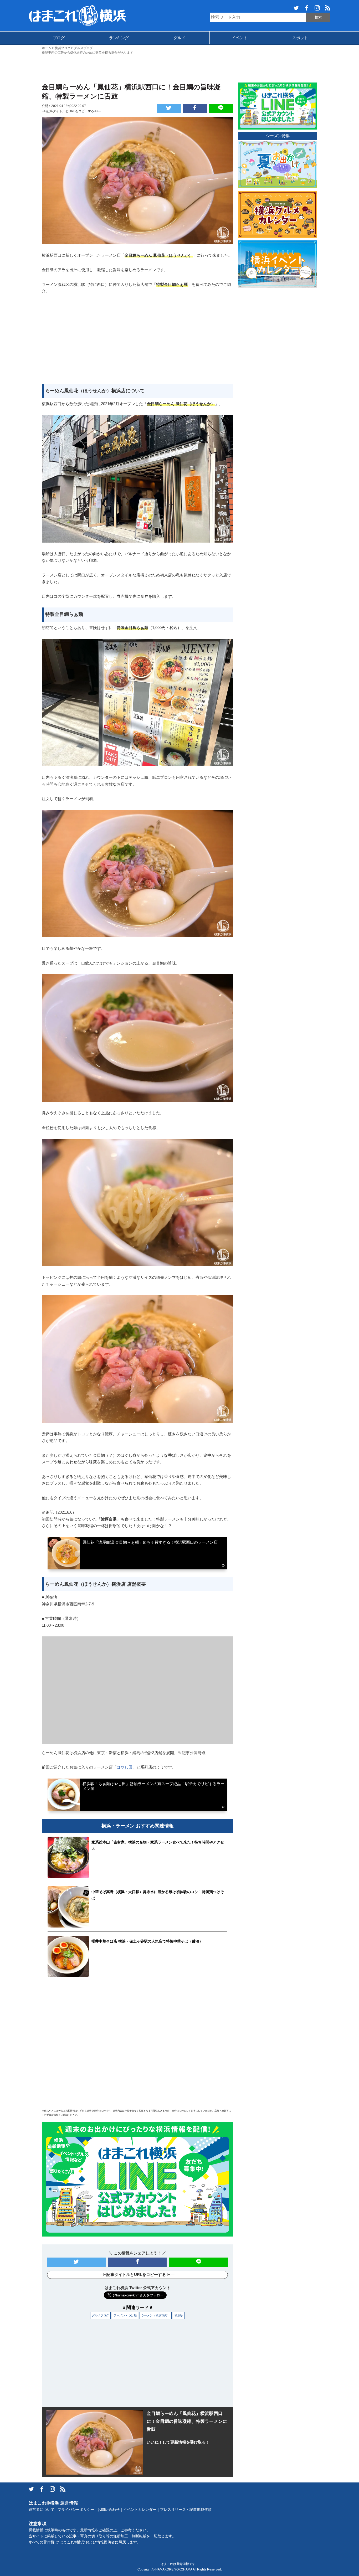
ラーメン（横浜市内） (156, 2315)
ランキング (119, 38)
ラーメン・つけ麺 (125, 2315)
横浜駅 (179, 2315)
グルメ (179, 38)
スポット (300, 38)
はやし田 (125, 1767)
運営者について (42, 2510)
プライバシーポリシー (76, 2510)
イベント (240, 38)
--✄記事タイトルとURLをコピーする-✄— (71, 111)
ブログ (59, 38)
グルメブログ (100, 2315)
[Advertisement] (179, 68)
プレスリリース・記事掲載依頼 (186, 2510)
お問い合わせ (109, 2510)
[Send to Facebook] (195, 108)
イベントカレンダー (140, 2510)
